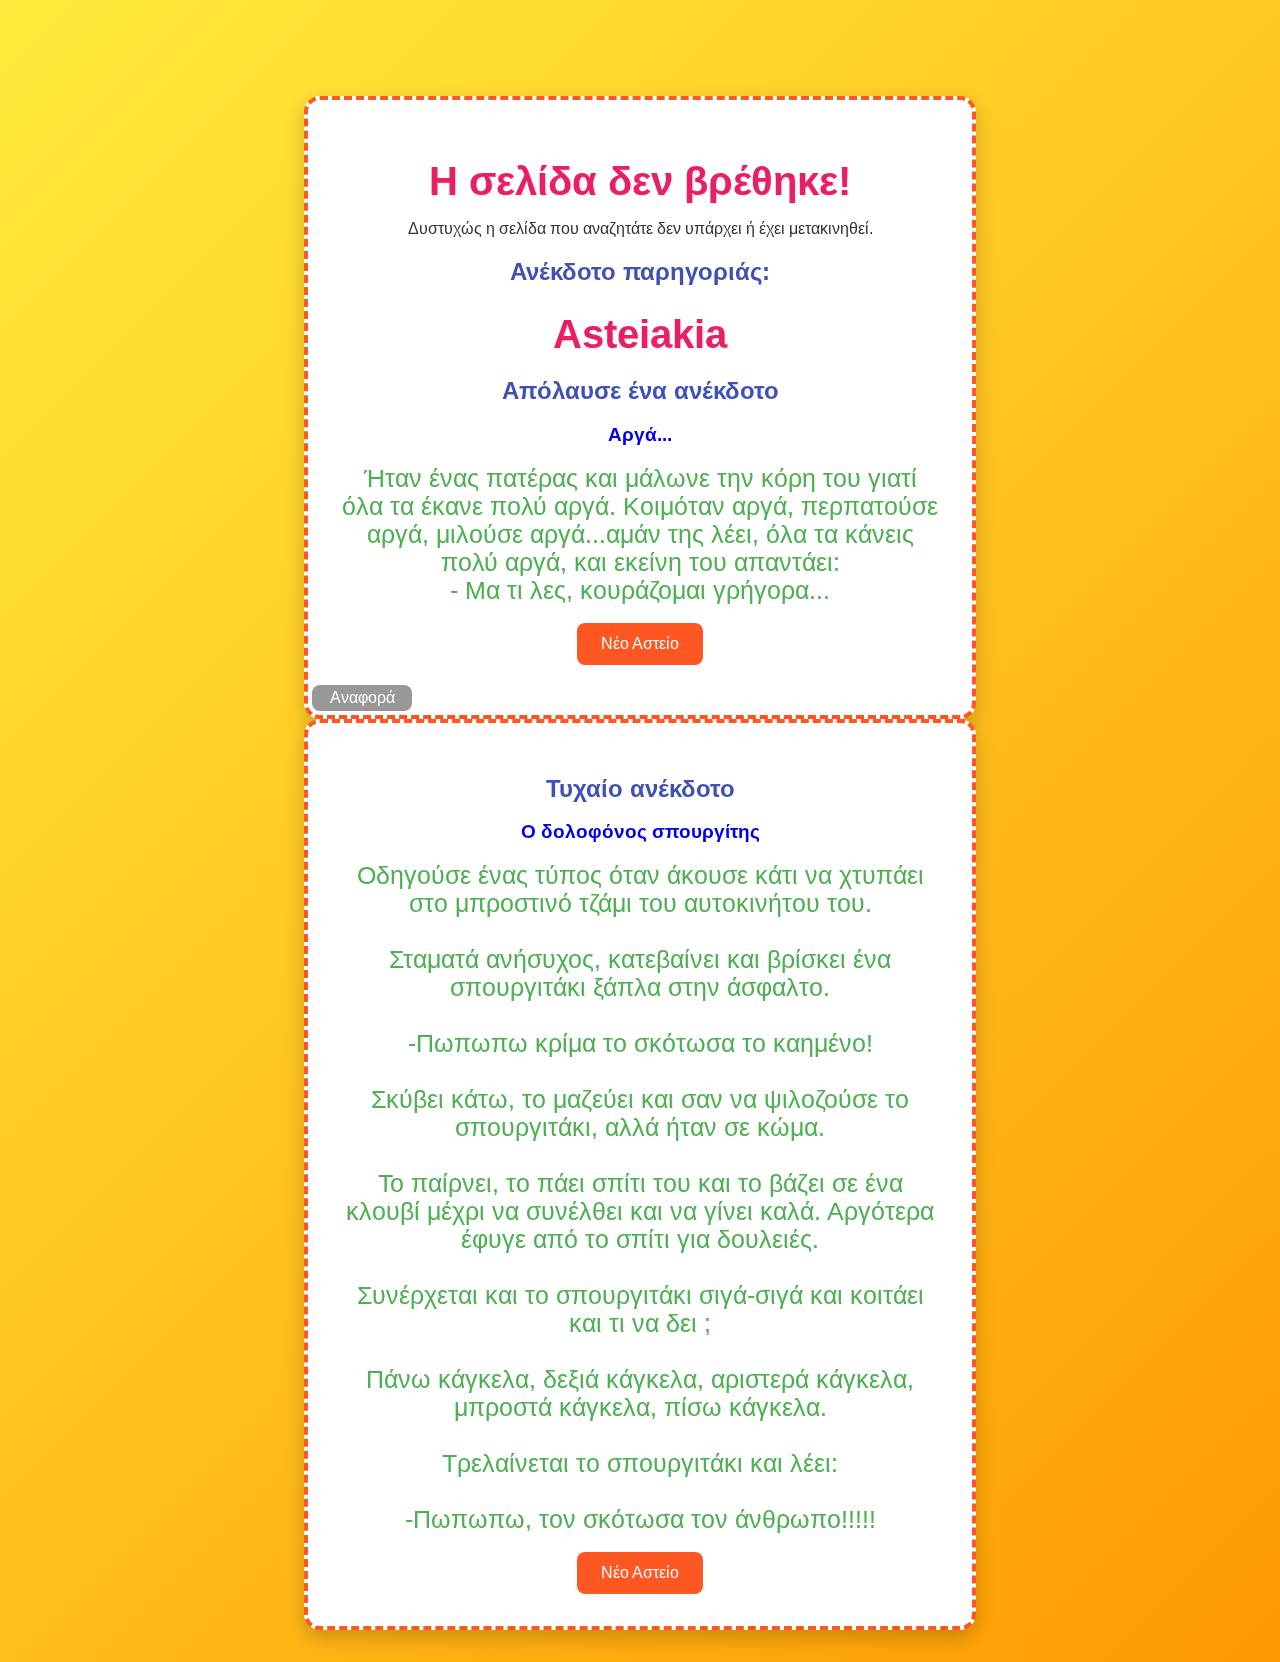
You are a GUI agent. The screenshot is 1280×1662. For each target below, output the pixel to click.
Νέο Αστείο (640, 643)
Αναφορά (362, 697)
